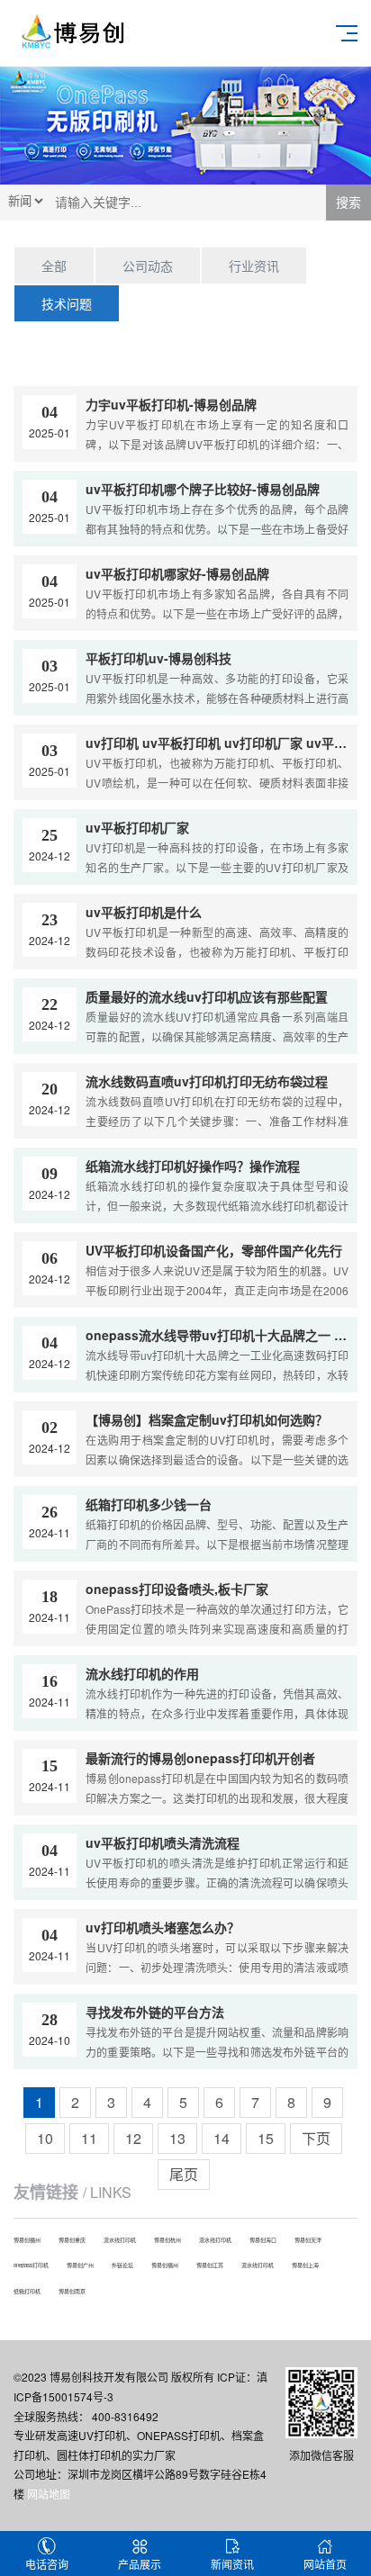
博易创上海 (305, 2265)
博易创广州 (80, 2265)
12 (133, 2138)
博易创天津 (308, 2240)
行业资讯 (254, 266)
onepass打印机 (31, 2265)
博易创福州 (27, 2240)
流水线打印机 (120, 2240)
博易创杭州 (167, 2240)
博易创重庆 (72, 2240)
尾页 (184, 2174)
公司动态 (148, 266)
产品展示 (140, 2564)
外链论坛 (122, 2265)
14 (222, 2138)
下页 (316, 2138)
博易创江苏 (210, 2265)
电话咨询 (47, 2564)
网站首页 (325, 2564)
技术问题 (67, 303)
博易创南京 (72, 2291)
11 (89, 2138)
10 (45, 2138)
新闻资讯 (232, 2564)
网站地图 (49, 2494)
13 (177, 2138)
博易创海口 (263, 2240)
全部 (54, 266)
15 (266, 2138)
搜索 (348, 203)
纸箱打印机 (27, 2291)
